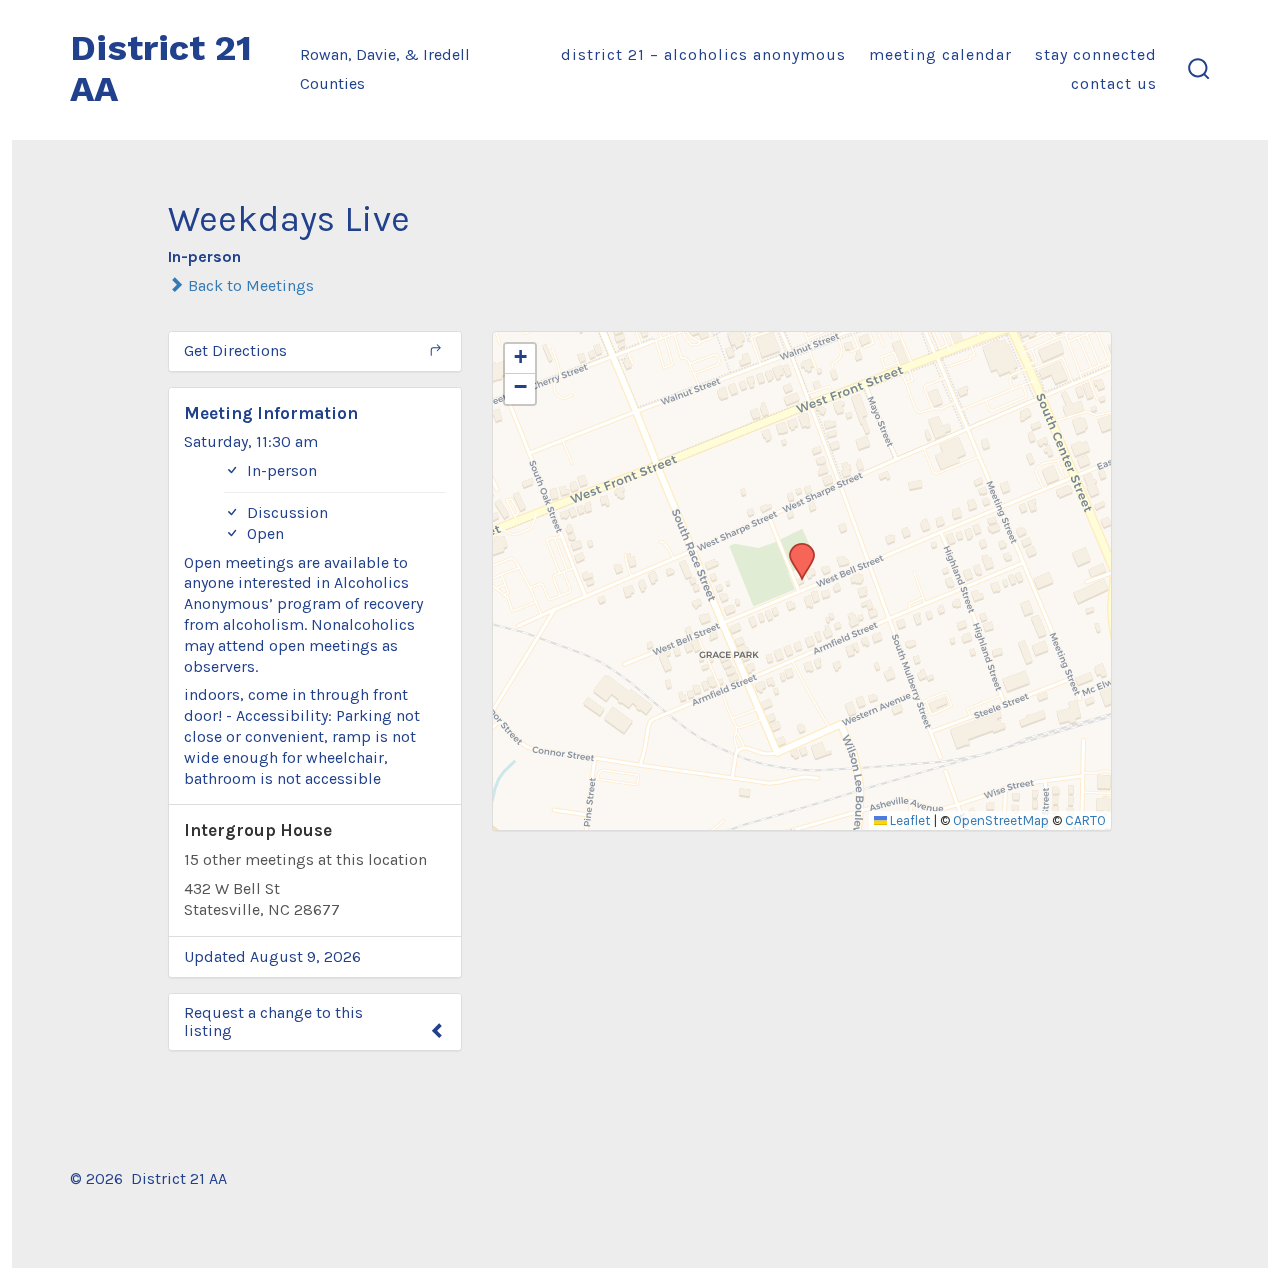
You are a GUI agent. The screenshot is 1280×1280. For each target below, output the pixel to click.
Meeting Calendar (940, 54)
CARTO (1085, 820)
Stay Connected (1096, 54)
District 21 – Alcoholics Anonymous (703, 54)
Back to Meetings (249, 285)
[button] (795, 549)
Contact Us (1114, 83)
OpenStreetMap (1001, 820)
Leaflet (909, 820)
